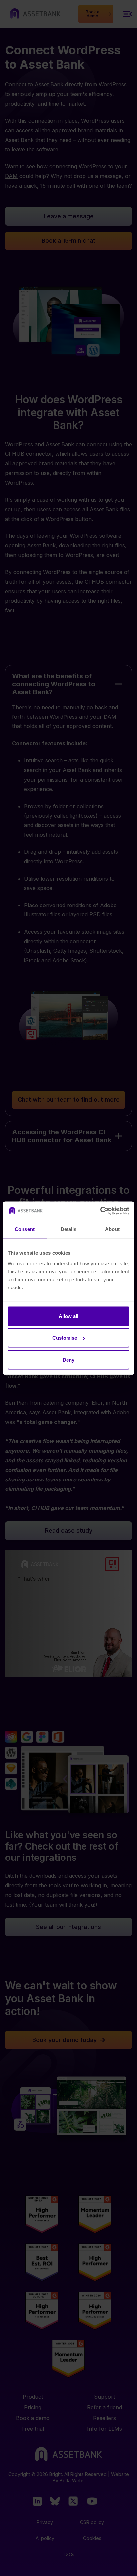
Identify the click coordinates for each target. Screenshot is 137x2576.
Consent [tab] (25, 1229)
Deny (68, 1359)
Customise (65, 1338)
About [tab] (112, 1229)
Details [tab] (69, 1229)
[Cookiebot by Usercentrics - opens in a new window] (100, 1211)
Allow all (68, 1316)
